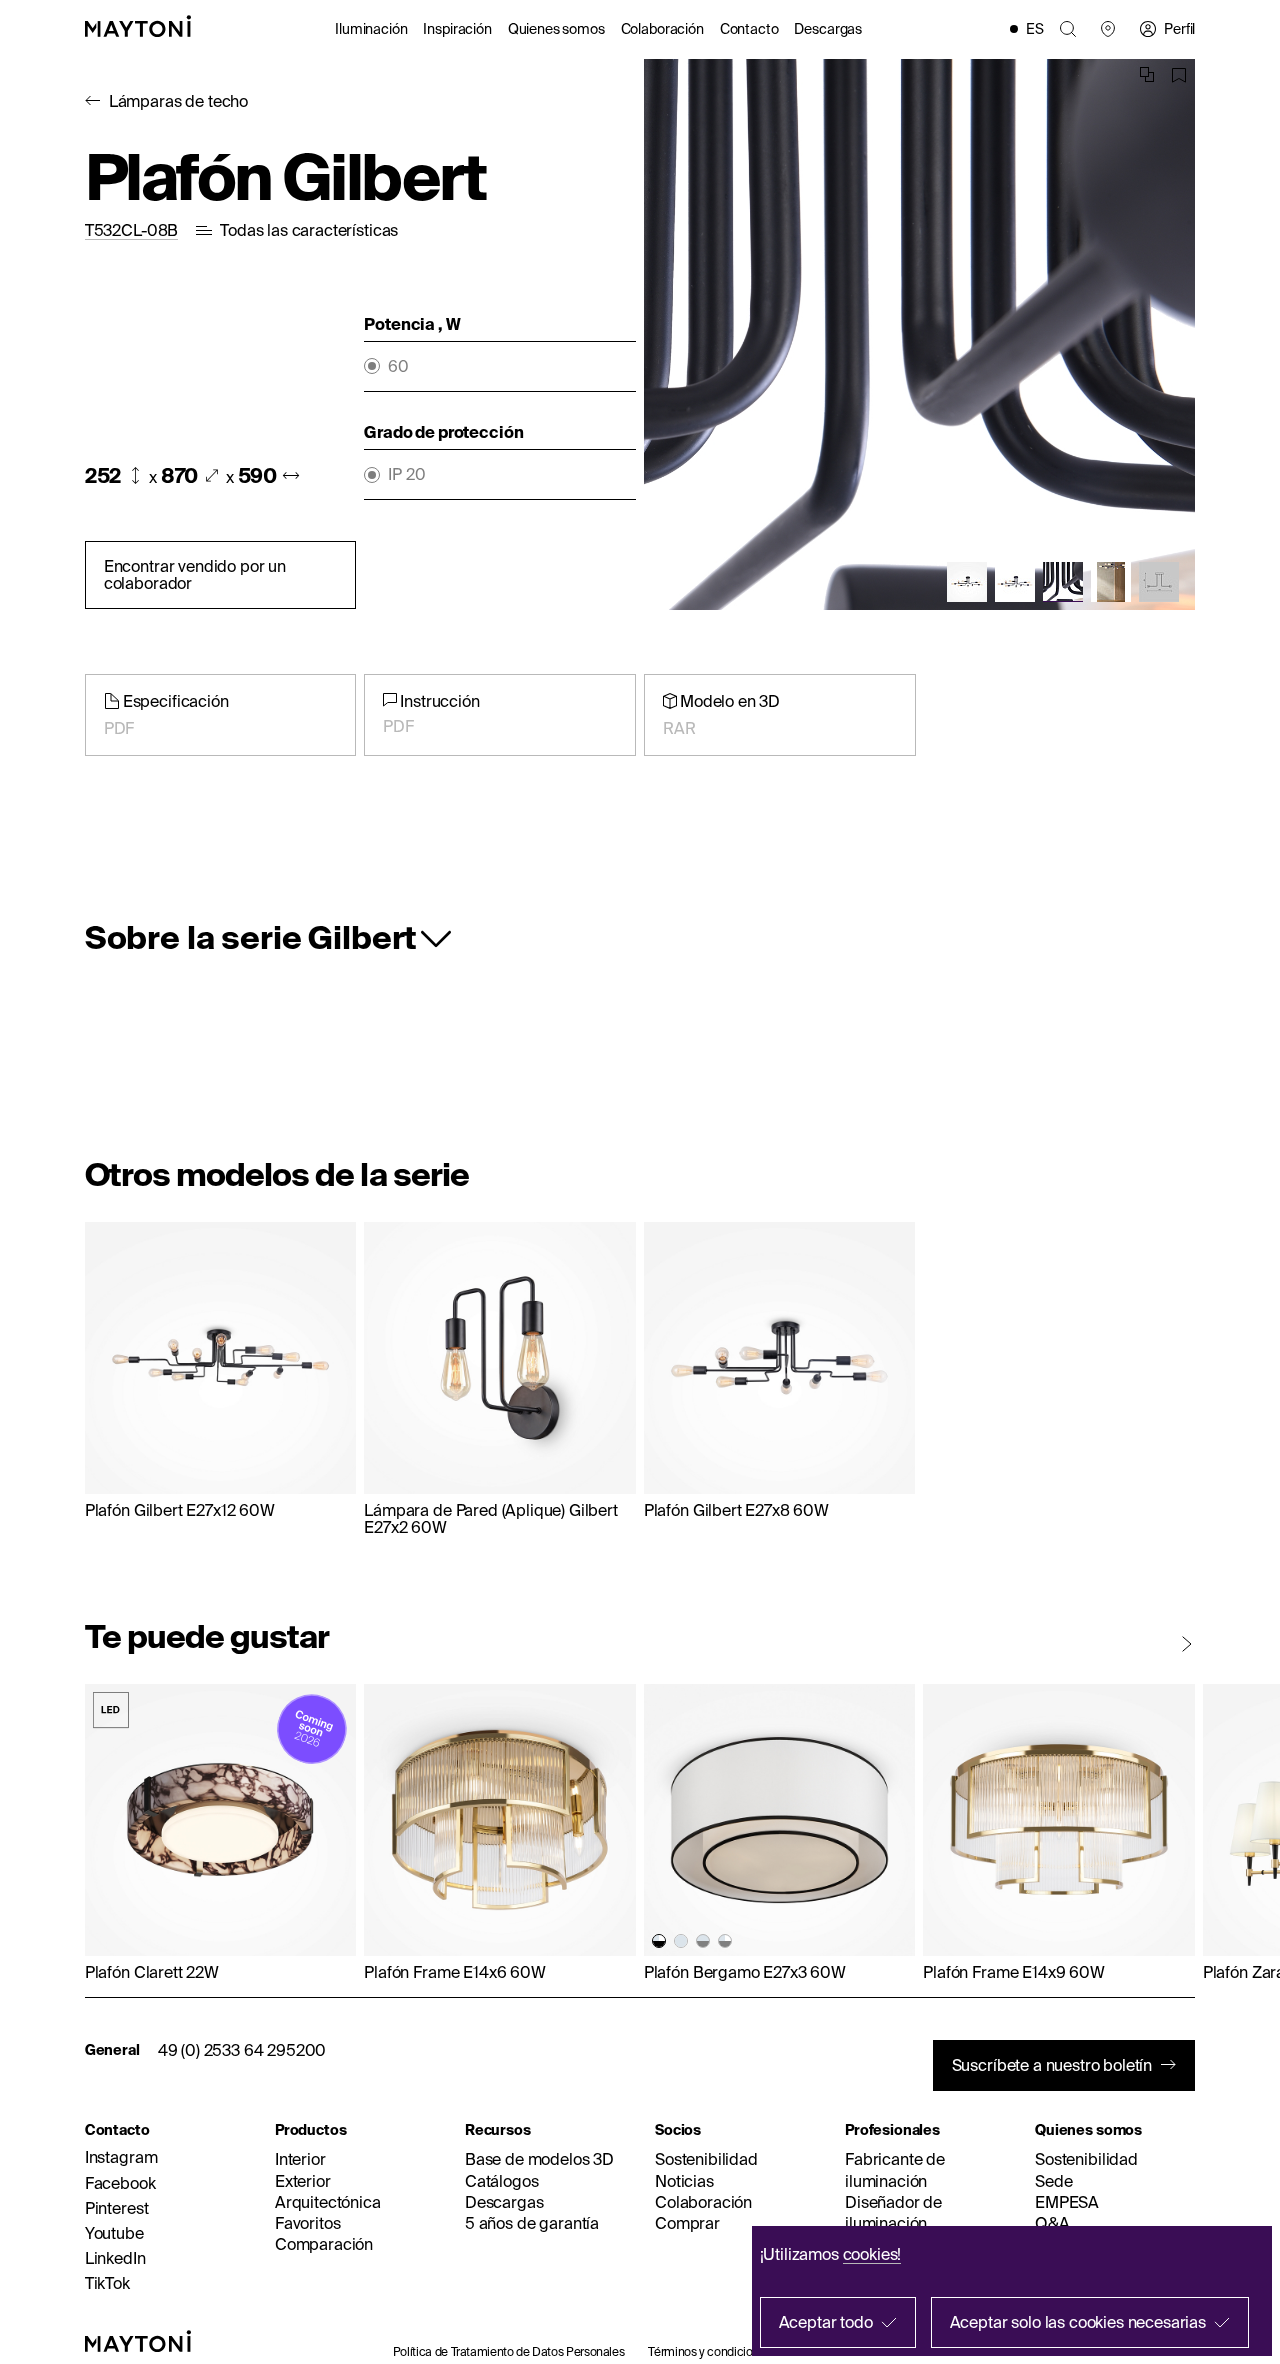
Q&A (1052, 2223)
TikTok (107, 2283)
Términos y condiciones (709, 2351)
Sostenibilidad (706, 2159)
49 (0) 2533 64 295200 (242, 2050)
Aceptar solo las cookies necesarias (1078, 2322)
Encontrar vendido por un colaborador (195, 574)
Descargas (828, 29)
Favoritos (308, 2223)
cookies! (872, 2254)
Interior (300, 2159)
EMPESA (1067, 2202)
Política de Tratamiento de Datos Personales (509, 2351)
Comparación (324, 2244)
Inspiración (457, 29)
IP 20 (406, 474)
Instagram (121, 2157)
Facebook (120, 2183)
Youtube (114, 2233)
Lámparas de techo (178, 101)
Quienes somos (556, 29)
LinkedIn (115, 2258)
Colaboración (662, 29)
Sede (1053, 2181)
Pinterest (117, 2208)
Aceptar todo (826, 2322)
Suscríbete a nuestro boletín (1052, 2065)
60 (398, 366)
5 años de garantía (532, 2223)
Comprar (687, 2223)
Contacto (749, 29)
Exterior (303, 2181)
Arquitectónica (328, 2202)
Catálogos (502, 2181)
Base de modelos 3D (539, 2159)
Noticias (684, 2181)
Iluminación (371, 29)
